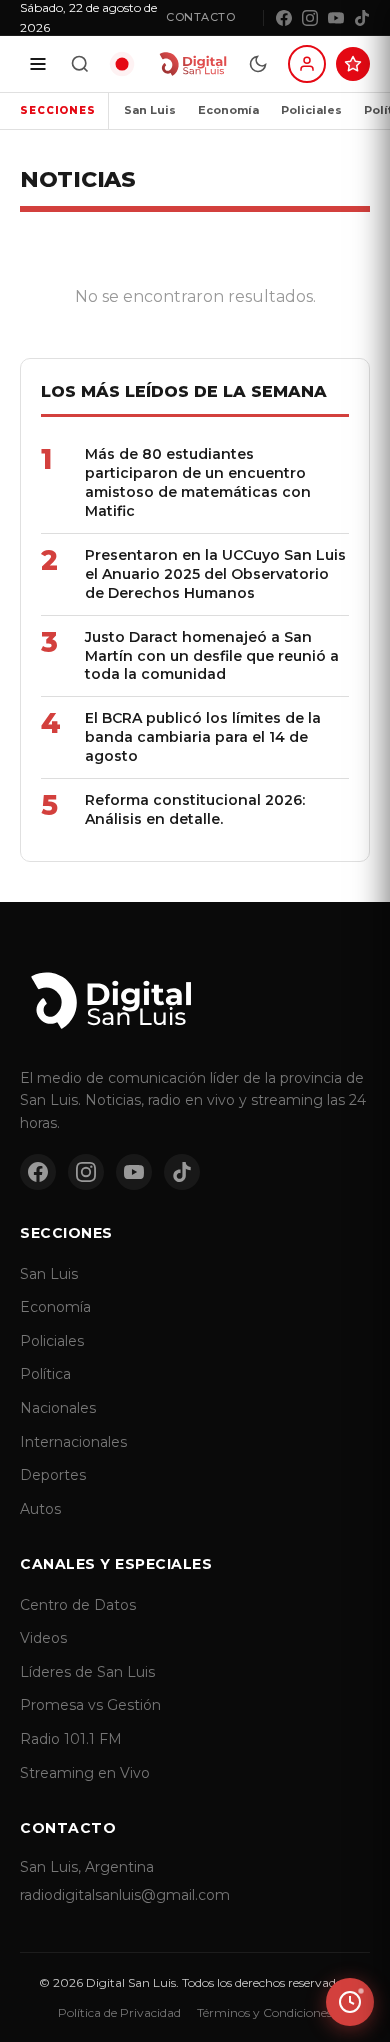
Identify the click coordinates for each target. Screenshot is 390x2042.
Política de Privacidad (119, 2012)
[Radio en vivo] (122, 64)
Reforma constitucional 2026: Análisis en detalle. (195, 809)
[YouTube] (336, 18)
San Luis (150, 110)
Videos (43, 1638)
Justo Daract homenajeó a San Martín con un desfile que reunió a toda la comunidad (212, 656)
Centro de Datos (78, 1605)
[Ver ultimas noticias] (350, 2002)
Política (45, 1374)
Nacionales (58, 1408)
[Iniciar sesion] (307, 64)
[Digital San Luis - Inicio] (192, 64)
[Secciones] (38, 64)
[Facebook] (284, 18)
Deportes (53, 1475)
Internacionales (73, 1442)
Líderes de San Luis (87, 1672)
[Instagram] (310, 18)
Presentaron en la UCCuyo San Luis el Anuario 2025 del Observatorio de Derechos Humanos (215, 574)
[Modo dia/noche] (258, 64)
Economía (228, 110)
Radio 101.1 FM (71, 1739)
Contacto (200, 17)
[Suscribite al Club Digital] (353, 64)
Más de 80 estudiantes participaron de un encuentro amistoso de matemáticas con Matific (198, 482)
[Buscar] (80, 64)
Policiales (311, 110)
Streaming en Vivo (85, 1773)
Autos (40, 1509)
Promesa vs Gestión (90, 1705)
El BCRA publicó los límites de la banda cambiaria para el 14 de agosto (203, 737)
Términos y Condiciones (264, 2012)
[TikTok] (362, 18)
